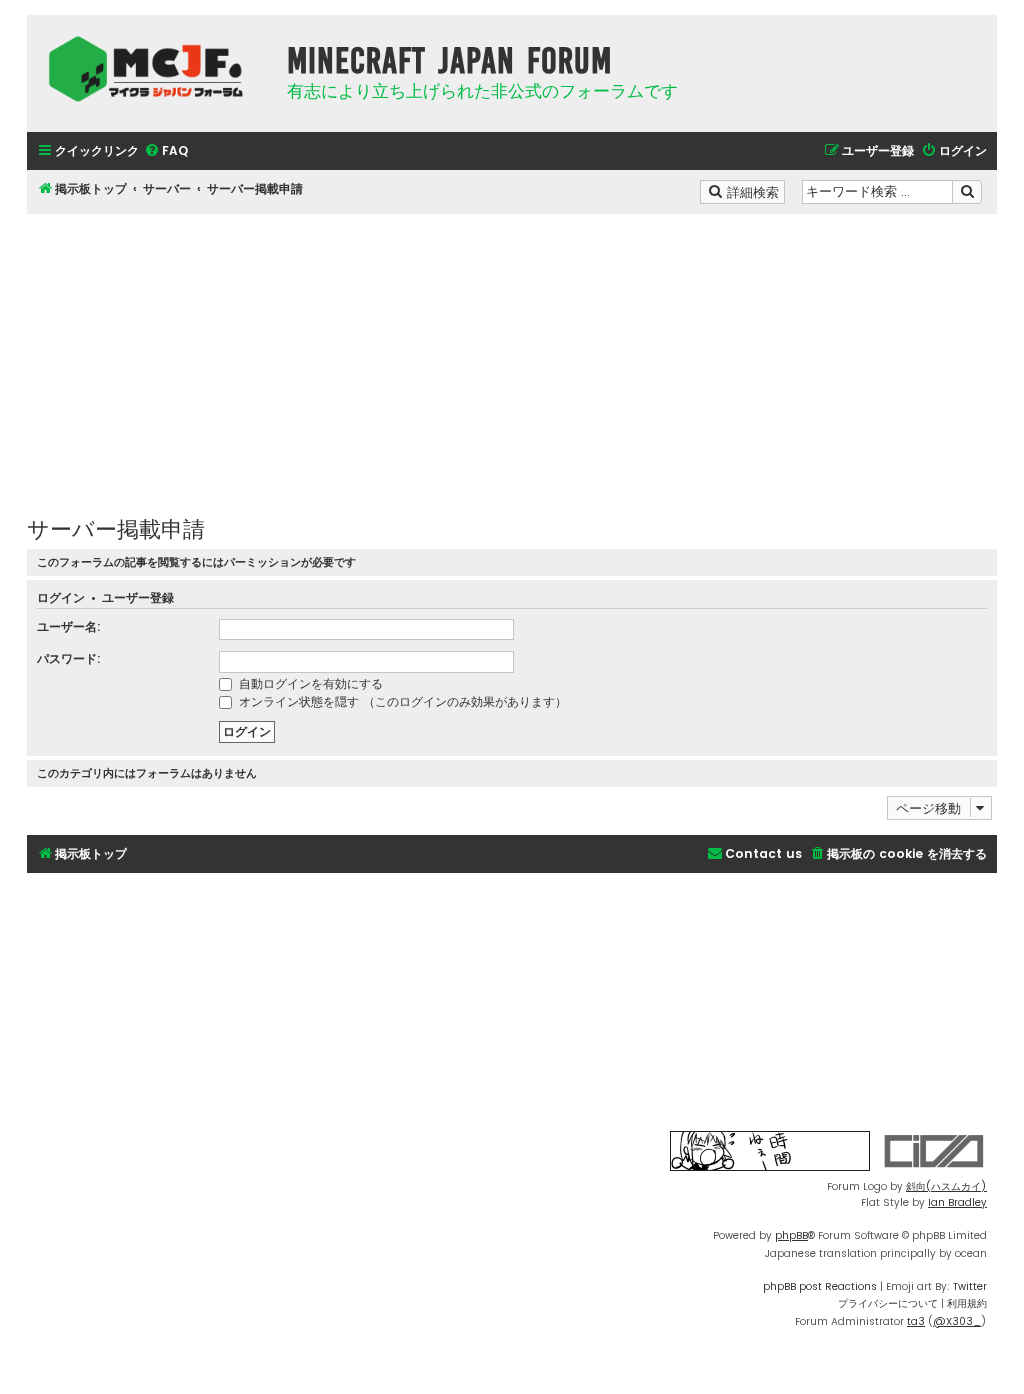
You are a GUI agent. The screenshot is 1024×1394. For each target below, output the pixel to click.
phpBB (791, 1235)
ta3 (916, 1321)
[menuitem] (166, 151)
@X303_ (957, 1321)
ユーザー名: (69, 626)
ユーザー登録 (138, 598)
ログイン (61, 598)
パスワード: (69, 658)
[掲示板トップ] (152, 69)
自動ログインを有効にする (309, 683)
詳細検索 (754, 191)
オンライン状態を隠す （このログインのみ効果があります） (401, 701)
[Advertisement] (512, 354)
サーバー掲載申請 (116, 527)
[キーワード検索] (967, 192)
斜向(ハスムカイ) (946, 1186)
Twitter (970, 1286)
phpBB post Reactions (820, 1286)
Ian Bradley (957, 1202)
